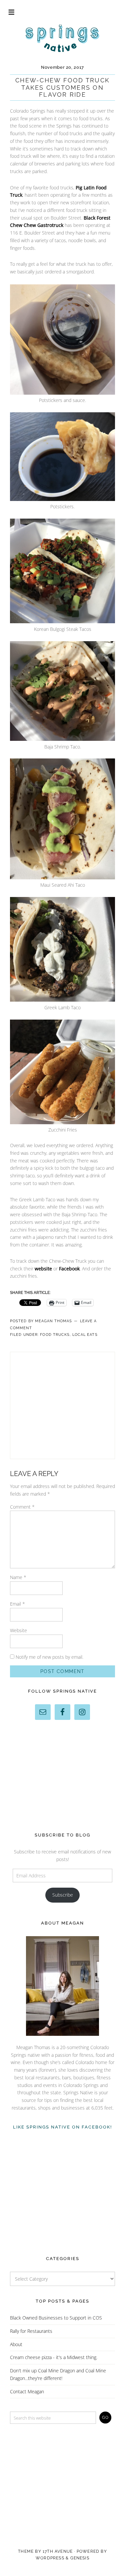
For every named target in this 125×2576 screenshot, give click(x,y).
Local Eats (85, 1335)
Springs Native (62, 38)
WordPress (50, 2558)
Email (17, 1604)
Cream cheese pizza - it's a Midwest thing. (54, 2357)
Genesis (80, 2558)
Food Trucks (55, 1335)
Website (18, 1630)
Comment (22, 1507)
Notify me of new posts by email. (49, 1657)
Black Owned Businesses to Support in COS (56, 2318)
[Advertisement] (71, 1404)
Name (18, 1577)
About (16, 2344)
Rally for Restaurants (31, 2331)
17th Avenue (58, 2551)
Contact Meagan (27, 2391)
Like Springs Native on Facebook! (62, 2127)
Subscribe (63, 1895)
